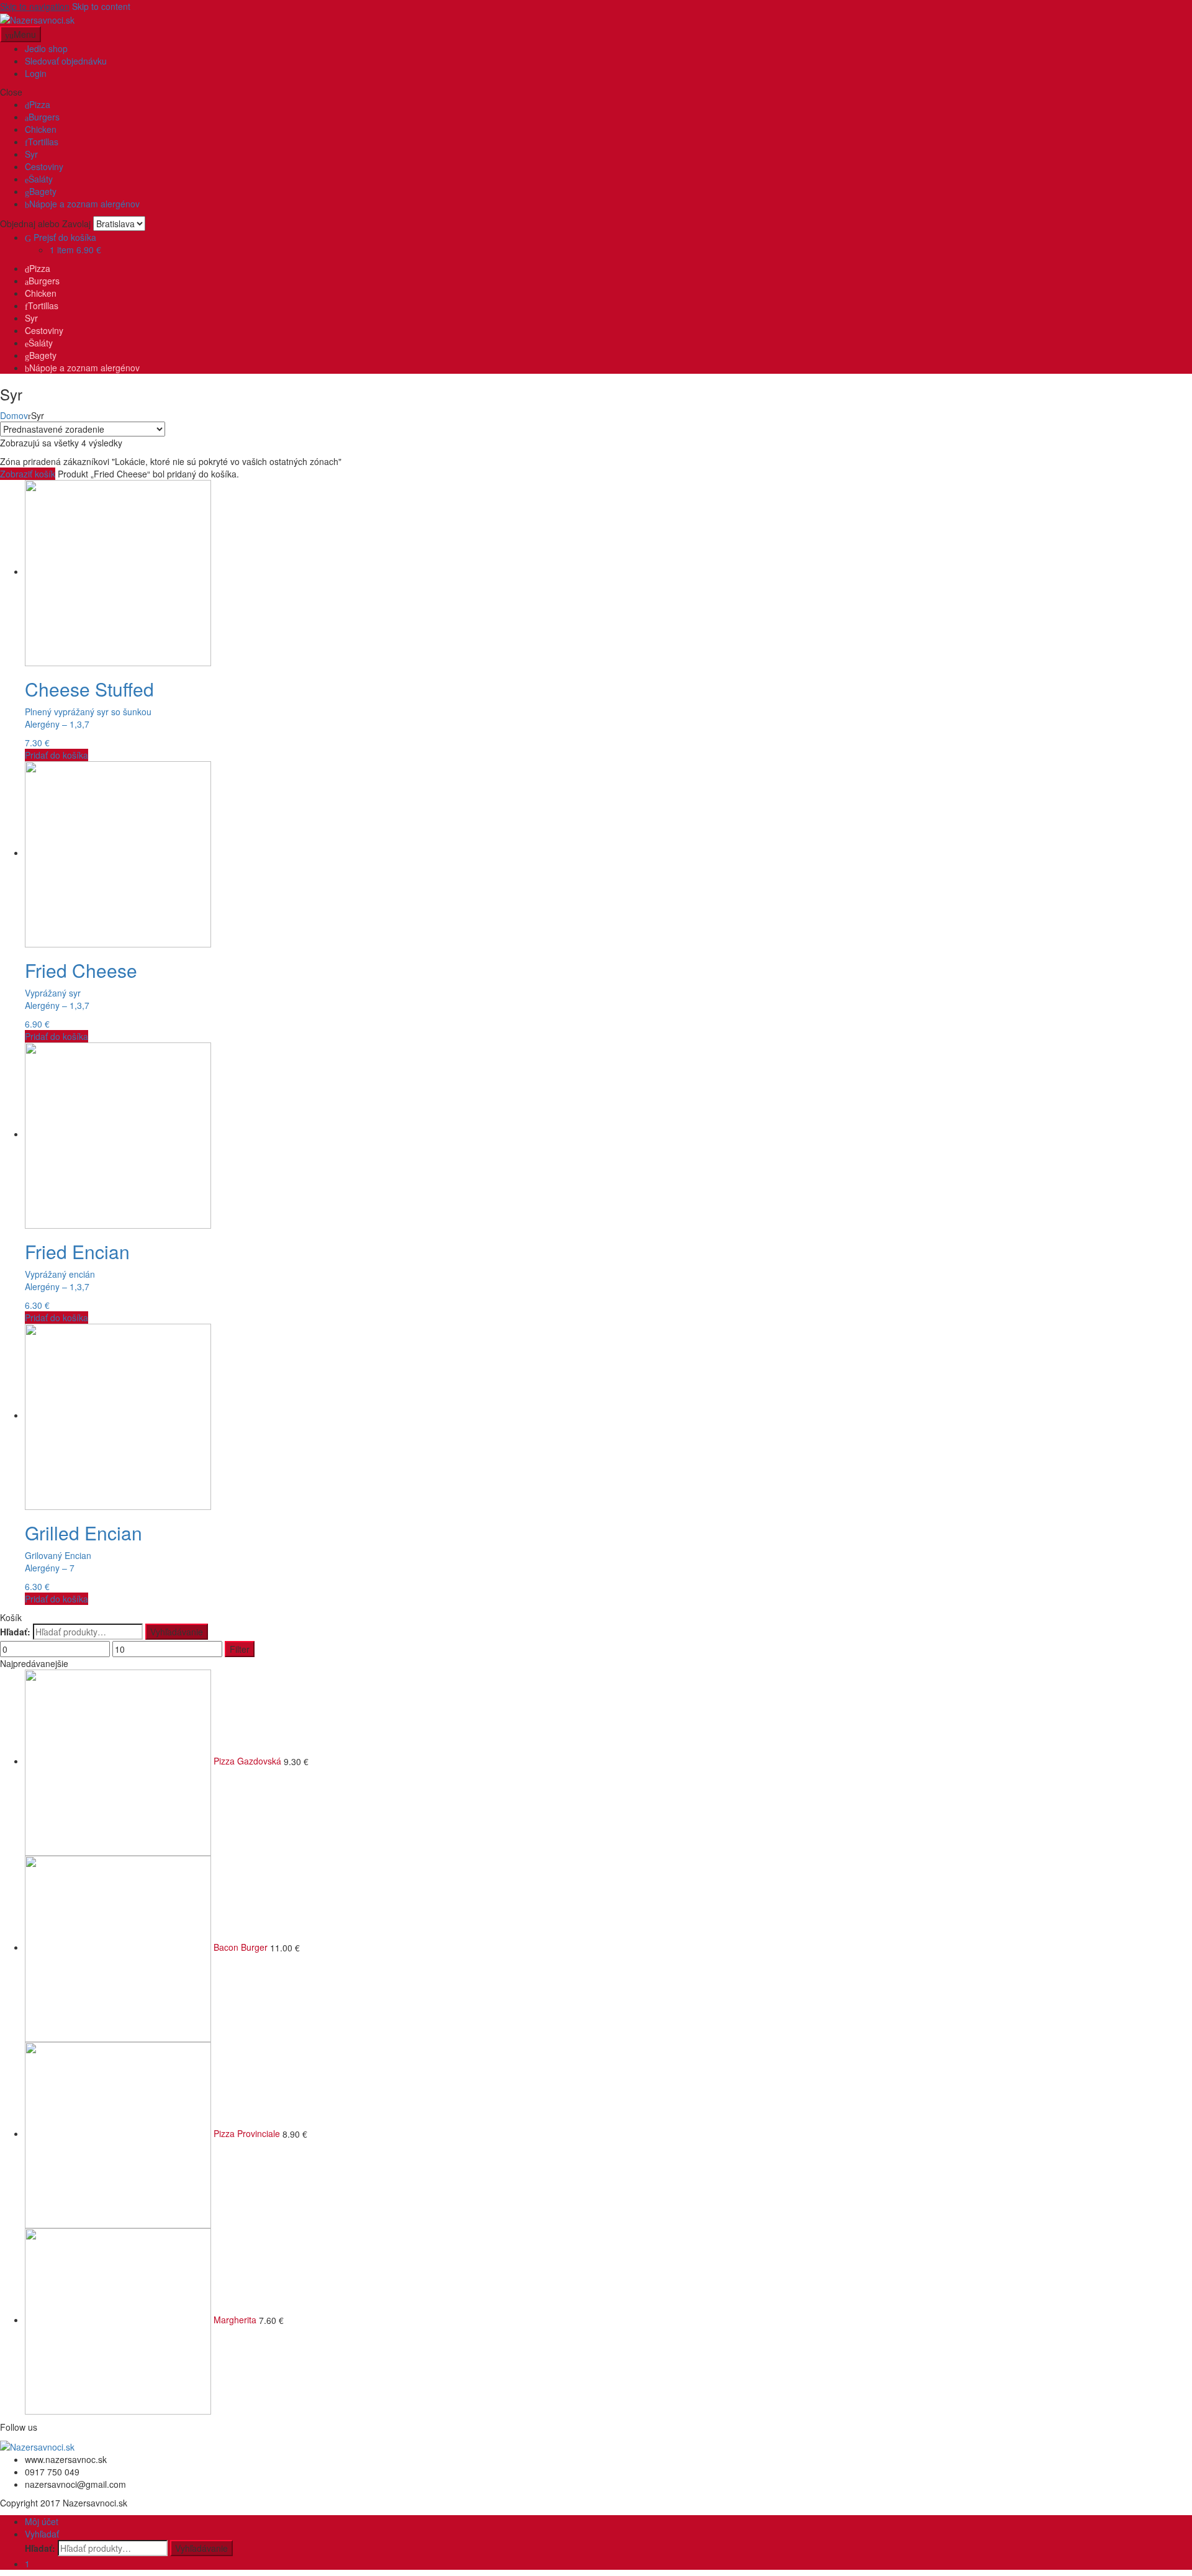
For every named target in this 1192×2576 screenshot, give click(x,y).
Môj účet (42, 2521)
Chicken (41, 129)
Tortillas (43, 142)
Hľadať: (15, 1632)
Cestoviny (44, 166)
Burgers (44, 117)
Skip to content (101, 6)
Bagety (43, 191)
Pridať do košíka (56, 755)
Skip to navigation (35, 6)
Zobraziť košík (28, 474)
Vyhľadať (42, 2534)
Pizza (40, 104)
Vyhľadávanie (177, 1632)
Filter (240, 1649)
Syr (31, 154)
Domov (14, 415)
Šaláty (41, 179)
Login (36, 73)
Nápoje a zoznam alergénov (84, 204)
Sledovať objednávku (66, 61)
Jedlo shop (46, 48)
